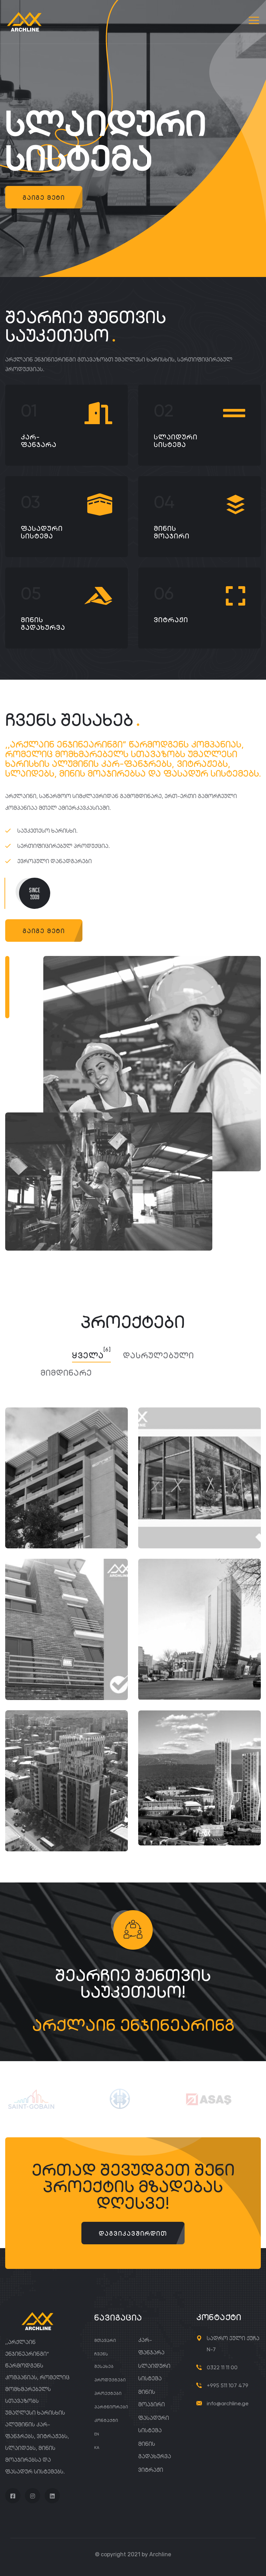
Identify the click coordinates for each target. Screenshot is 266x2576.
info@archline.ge (228, 2403)
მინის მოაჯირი (172, 532)
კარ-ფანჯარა (39, 441)
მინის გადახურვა (43, 624)
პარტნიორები (111, 2407)
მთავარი (105, 2340)
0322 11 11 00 (222, 2367)
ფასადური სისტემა (42, 532)
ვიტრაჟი (171, 620)
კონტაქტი (106, 2420)
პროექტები (108, 2393)
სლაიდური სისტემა (176, 441)
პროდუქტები (110, 2380)
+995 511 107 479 (228, 2385)
